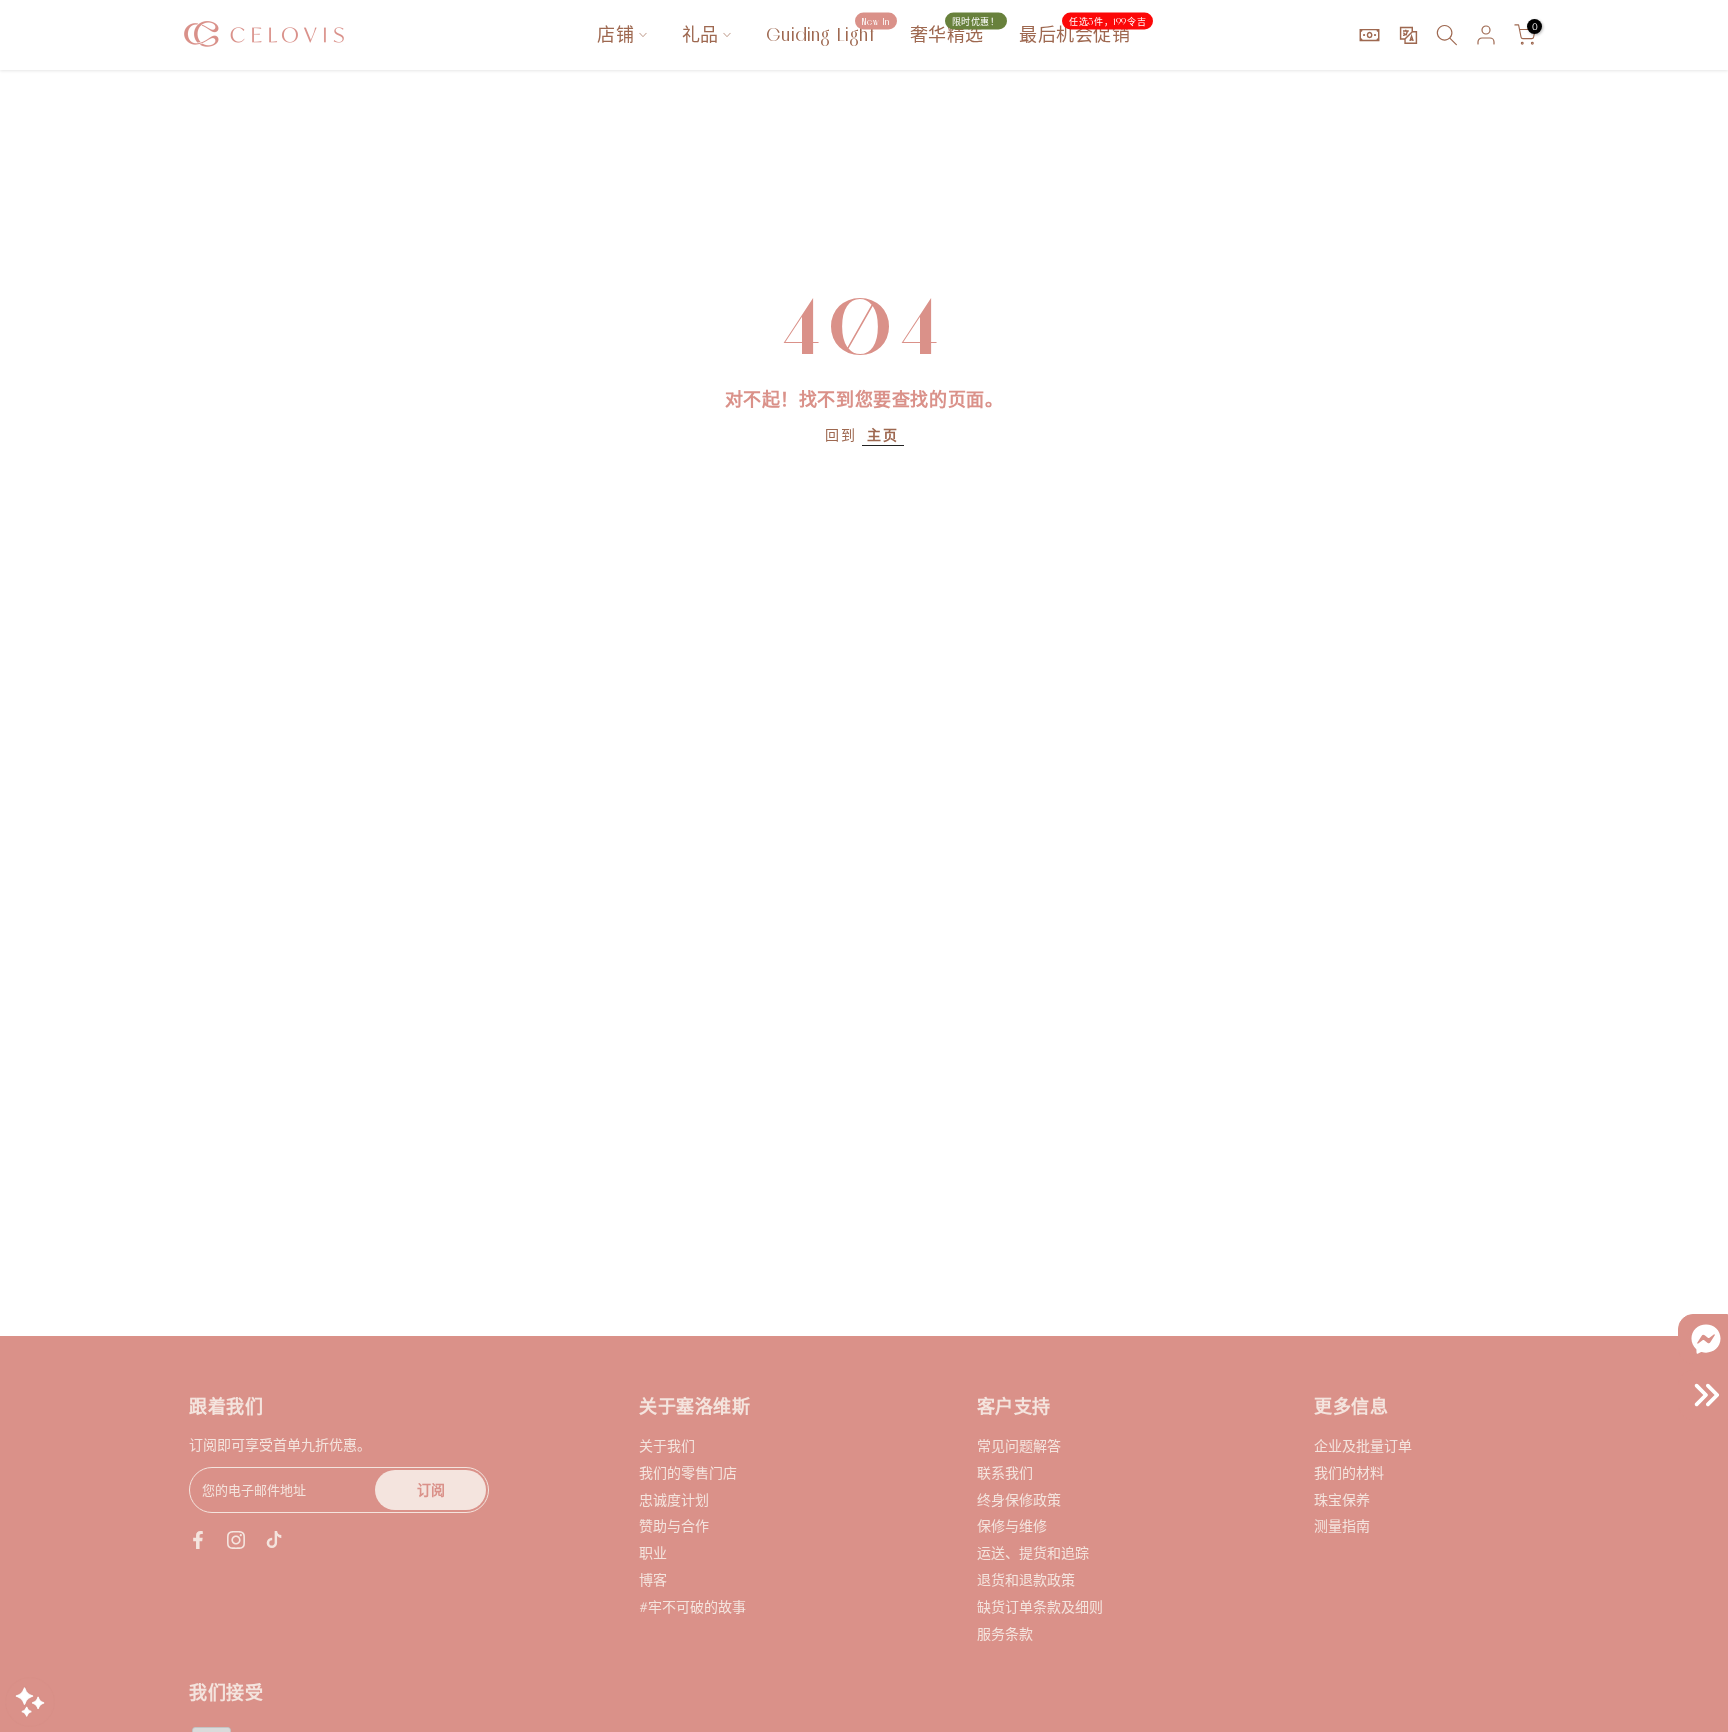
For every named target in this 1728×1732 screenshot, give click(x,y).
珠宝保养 (1342, 1499)
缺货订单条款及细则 (1040, 1606)
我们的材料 (1349, 1472)
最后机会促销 (1082, 33)
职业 (653, 1552)
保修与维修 (1012, 1525)
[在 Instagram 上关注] (236, 1540)
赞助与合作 (674, 1525)
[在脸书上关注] (198, 1540)
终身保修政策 (1019, 1499)
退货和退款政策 (1026, 1579)
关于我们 (667, 1445)
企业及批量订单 (1363, 1445)
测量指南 (1342, 1525)
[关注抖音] (274, 1540)
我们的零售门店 (688, 1472)
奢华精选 (955, 33)
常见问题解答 (1019, 1445)
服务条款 (1005, 1633)
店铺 (615, 34)
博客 (653, 1579)
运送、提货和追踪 (1033, 1552)
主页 (883, 434)
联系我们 (1005, 1472)
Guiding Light (828, 33)
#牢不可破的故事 (692, 1606)
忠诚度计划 (674, 1499)
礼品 (700, 34)
